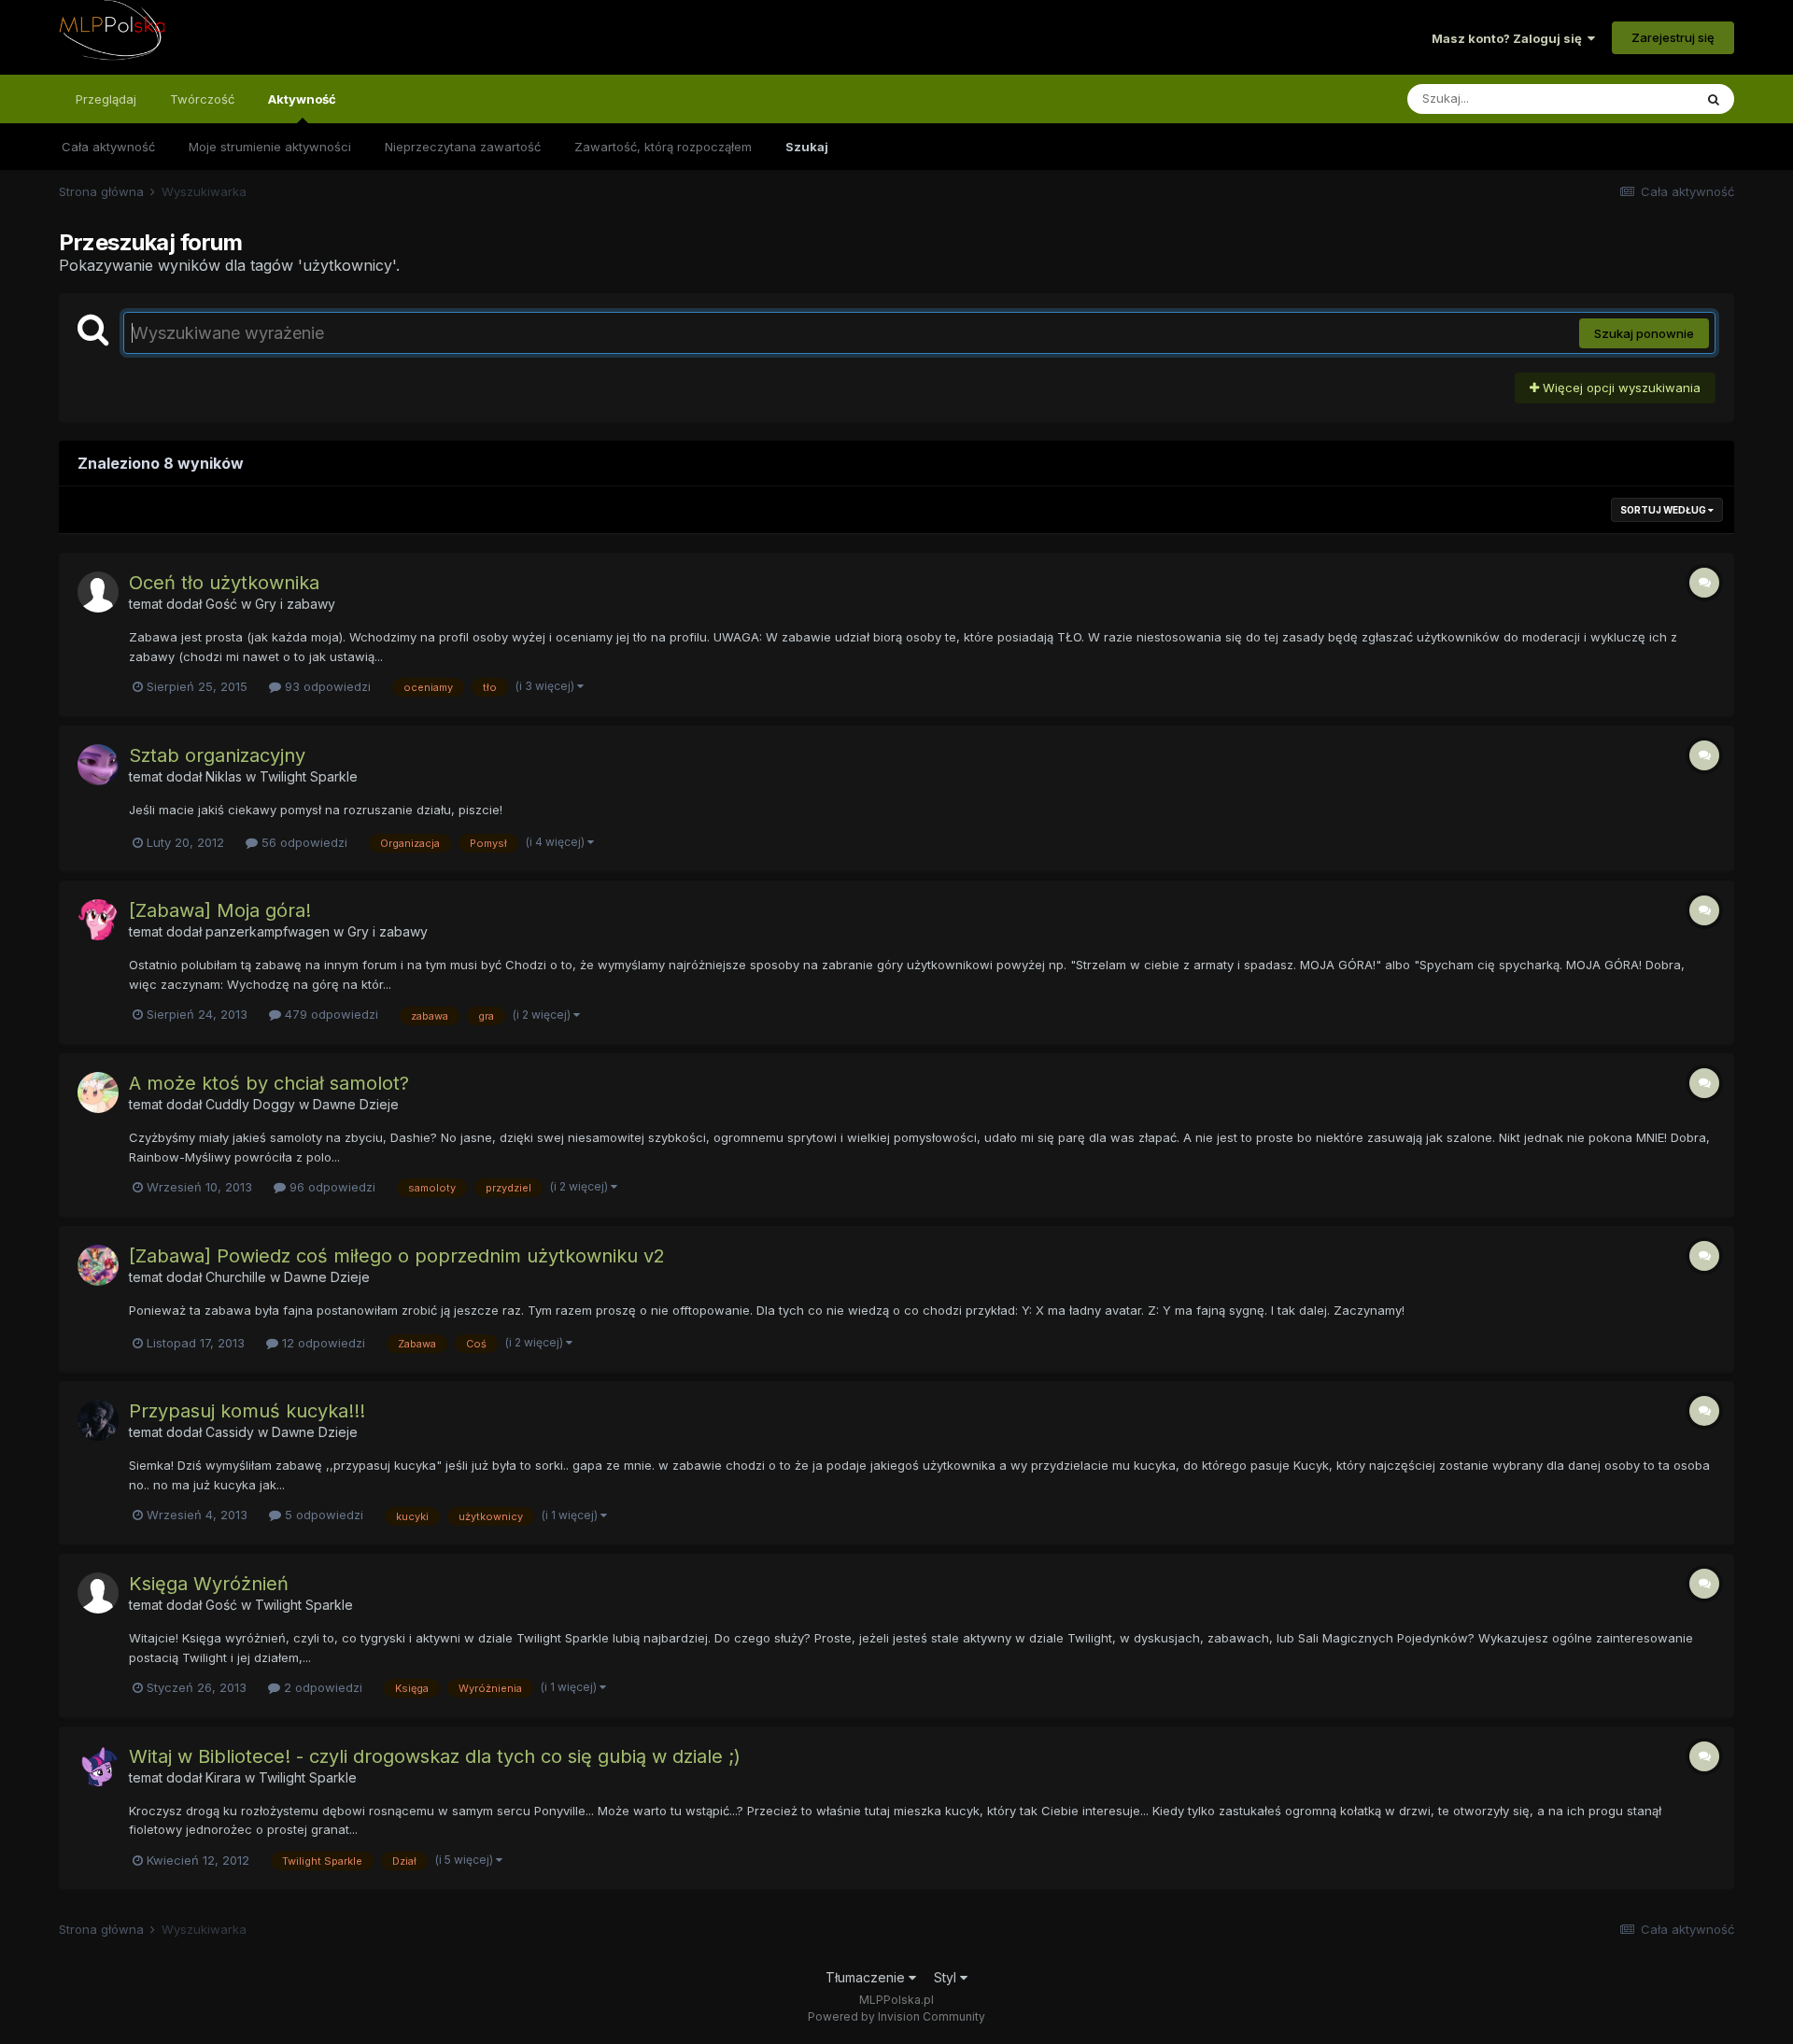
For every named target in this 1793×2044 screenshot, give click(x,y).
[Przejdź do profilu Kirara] (98, 1766)
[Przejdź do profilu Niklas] (98, 765)
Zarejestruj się (1673, 37)
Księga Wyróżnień (209, 1584)
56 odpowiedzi (303, 842)
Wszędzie (1640, 99)
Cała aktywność (108, 147)
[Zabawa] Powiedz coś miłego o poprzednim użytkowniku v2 (397, 1256)
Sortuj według (1664, 510)
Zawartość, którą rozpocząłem (663, 147)
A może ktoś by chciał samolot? (269, 1083)
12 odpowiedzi (322, 1343)
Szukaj (807, 147)
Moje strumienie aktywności (270, 147)
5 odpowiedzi (322, 1515)
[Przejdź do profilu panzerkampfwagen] (98, 920)
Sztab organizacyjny (217, 755)
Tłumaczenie (867, 1977)
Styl (947, 1977)
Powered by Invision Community (896, 2016)
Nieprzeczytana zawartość (463, 147)
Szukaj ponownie (1644, 333)
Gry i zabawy (295, 604)
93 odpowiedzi (326, 686)
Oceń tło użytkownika (224, 583)
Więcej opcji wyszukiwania (1620, 388)
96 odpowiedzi (331, 1187)
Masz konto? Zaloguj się (1510, 38)
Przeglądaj (106, 99)
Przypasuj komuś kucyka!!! (247, 1411)
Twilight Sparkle (309, 776)
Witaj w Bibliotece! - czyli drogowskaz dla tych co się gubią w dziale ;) (435, 1756)
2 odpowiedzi (321, 1687)
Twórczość (202, 99)
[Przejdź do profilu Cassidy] (98, 1420)
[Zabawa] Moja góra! (220, 910)
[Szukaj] (1714, 99)
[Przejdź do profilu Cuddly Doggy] (98, 1092)
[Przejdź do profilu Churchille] (98, 1265)
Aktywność (302, 99)
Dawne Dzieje (356, 1104)
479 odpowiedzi (330, 1014)
